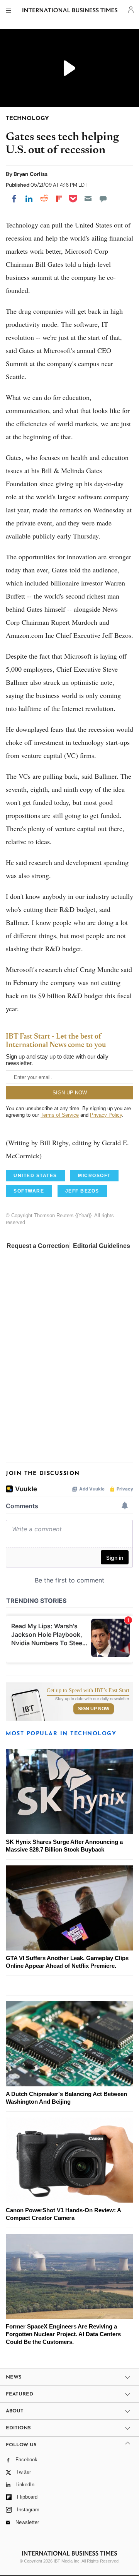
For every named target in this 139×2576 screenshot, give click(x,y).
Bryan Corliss (31, 174)
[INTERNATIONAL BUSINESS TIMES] (70, 12)
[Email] (88, 199)
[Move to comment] (103, 199)
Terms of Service (60, 1115)
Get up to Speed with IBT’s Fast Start (88, 1691)
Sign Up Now (94, 1709)
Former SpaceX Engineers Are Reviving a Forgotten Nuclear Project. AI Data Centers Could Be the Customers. (63, 2334)
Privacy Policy (106, 1115)
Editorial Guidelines (102, 1246)
